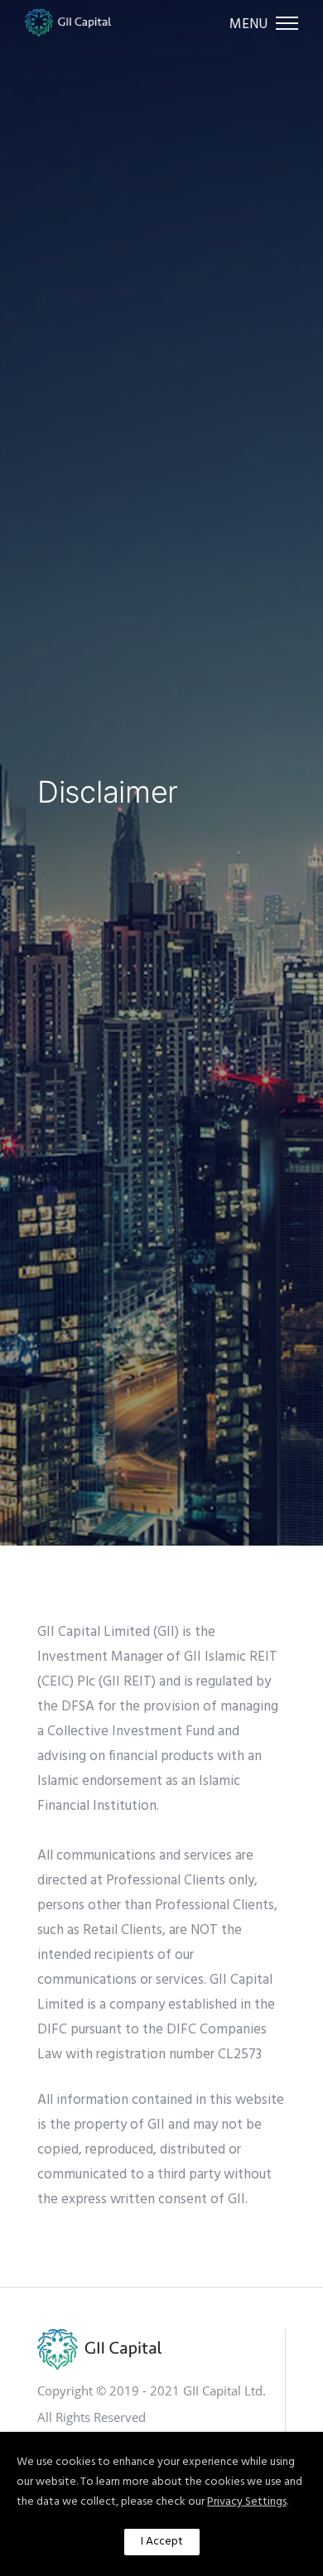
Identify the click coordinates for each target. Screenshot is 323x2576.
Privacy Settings (247, 2502)
